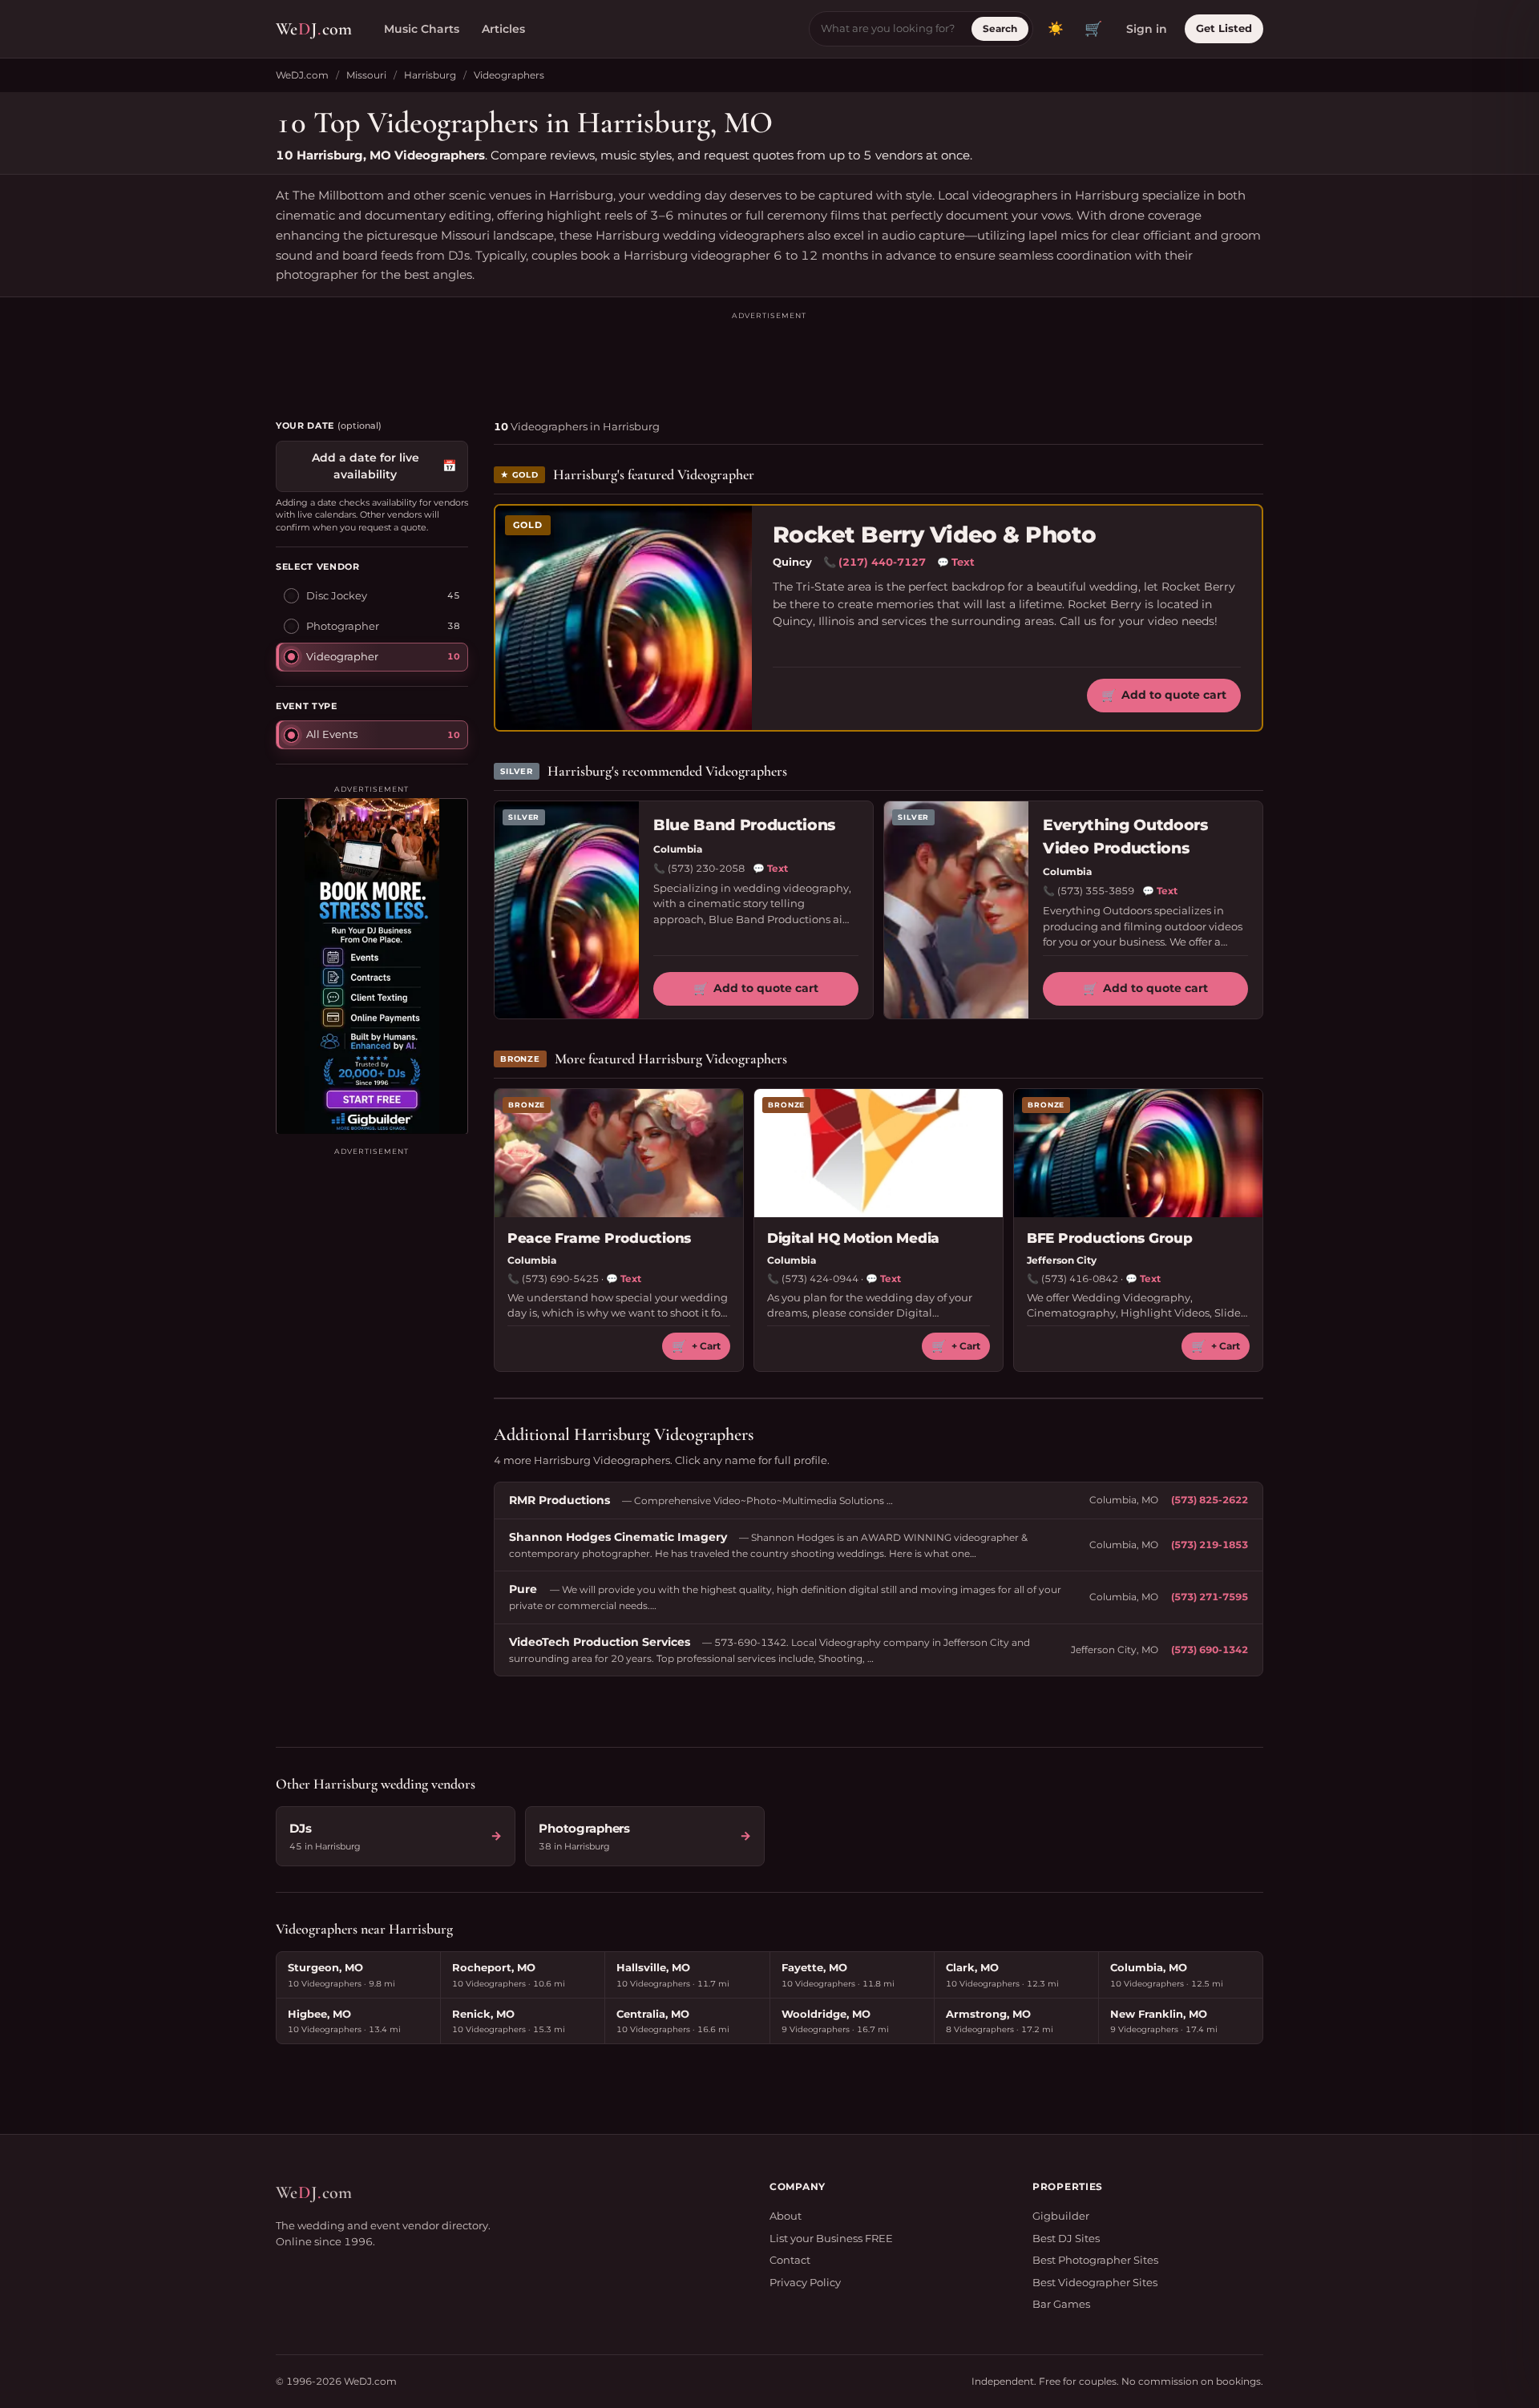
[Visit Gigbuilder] (372, 966)
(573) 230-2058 (706, 868)
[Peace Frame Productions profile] (619, 1153)
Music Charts (422, 29)
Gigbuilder (1061, 2216)
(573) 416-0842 (1080, 1279)
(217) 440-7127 (882, 562)
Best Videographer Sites (1095, 2282)
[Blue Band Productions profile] (567, 910)
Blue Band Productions (744, 825)
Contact (790, 2260)
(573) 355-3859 (1096, 891)
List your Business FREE (831, 2238)
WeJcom (314, 29)
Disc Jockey (337, 595)
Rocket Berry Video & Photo (934, 535)
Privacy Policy (805, 2282)
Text (956, 562)
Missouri (366, 75)
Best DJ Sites (1066, 2238)
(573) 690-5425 (560, 1279)
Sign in (1147, 29)
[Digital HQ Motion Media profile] (879, 1153)
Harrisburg (430, 75)
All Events (332, 733)
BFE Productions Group (1110, 1238)
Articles (503, 29)
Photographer (343, 625)
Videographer (342, 655)
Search (1000, 28)
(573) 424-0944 (820, 1279)
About (786, 2216)
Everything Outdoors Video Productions (1125, 837)
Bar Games (1061, 2304)
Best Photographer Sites (1095, 2260)
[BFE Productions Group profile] (1138, 1153)
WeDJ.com (302, 75)
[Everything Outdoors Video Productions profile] (956, 910)
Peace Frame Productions (599, 1238)
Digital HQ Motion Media (853, 1238)
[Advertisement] (769, 358)
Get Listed (1224, 28)
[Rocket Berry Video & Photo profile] (624, 618)
